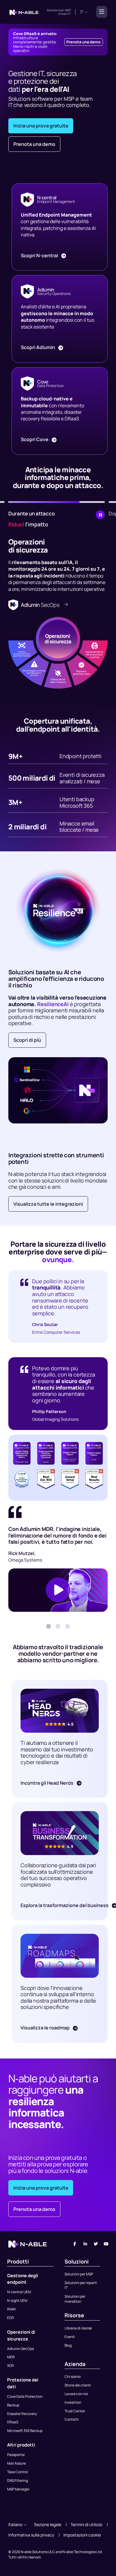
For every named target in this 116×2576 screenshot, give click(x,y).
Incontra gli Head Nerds (47, 1783)
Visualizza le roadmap (46, 2028)
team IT (66, 14)
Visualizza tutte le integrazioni (48, 1204)
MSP (68, 10)
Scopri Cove (35, 439)
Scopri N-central (40, 255)
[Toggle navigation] (100, 12)
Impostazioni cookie (82, 2535)
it (82, 12)
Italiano (15, 2524)
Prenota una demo (83, 42)
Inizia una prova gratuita (41, 126)
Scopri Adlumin (38, 347)
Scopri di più (27, 1040)
